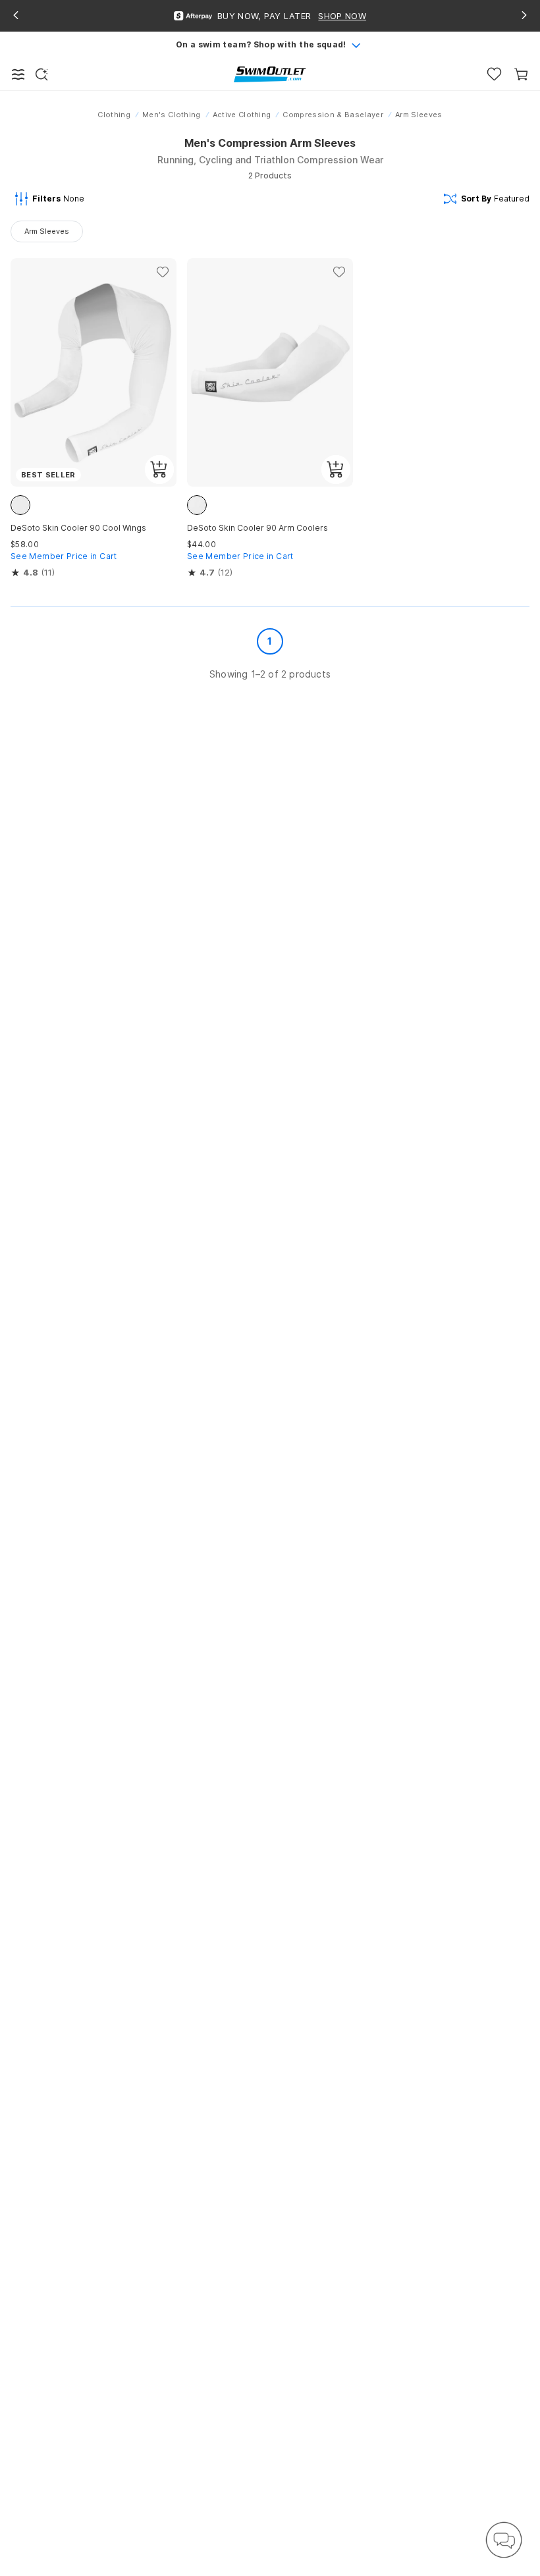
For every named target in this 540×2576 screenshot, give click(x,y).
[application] (504, 2540)
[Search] (41, 74)
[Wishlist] (494, 74)
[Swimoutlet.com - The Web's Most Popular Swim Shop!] (270, 73)
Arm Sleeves (47, 231)
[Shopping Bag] (521, 74)
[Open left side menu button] (18, 74)
